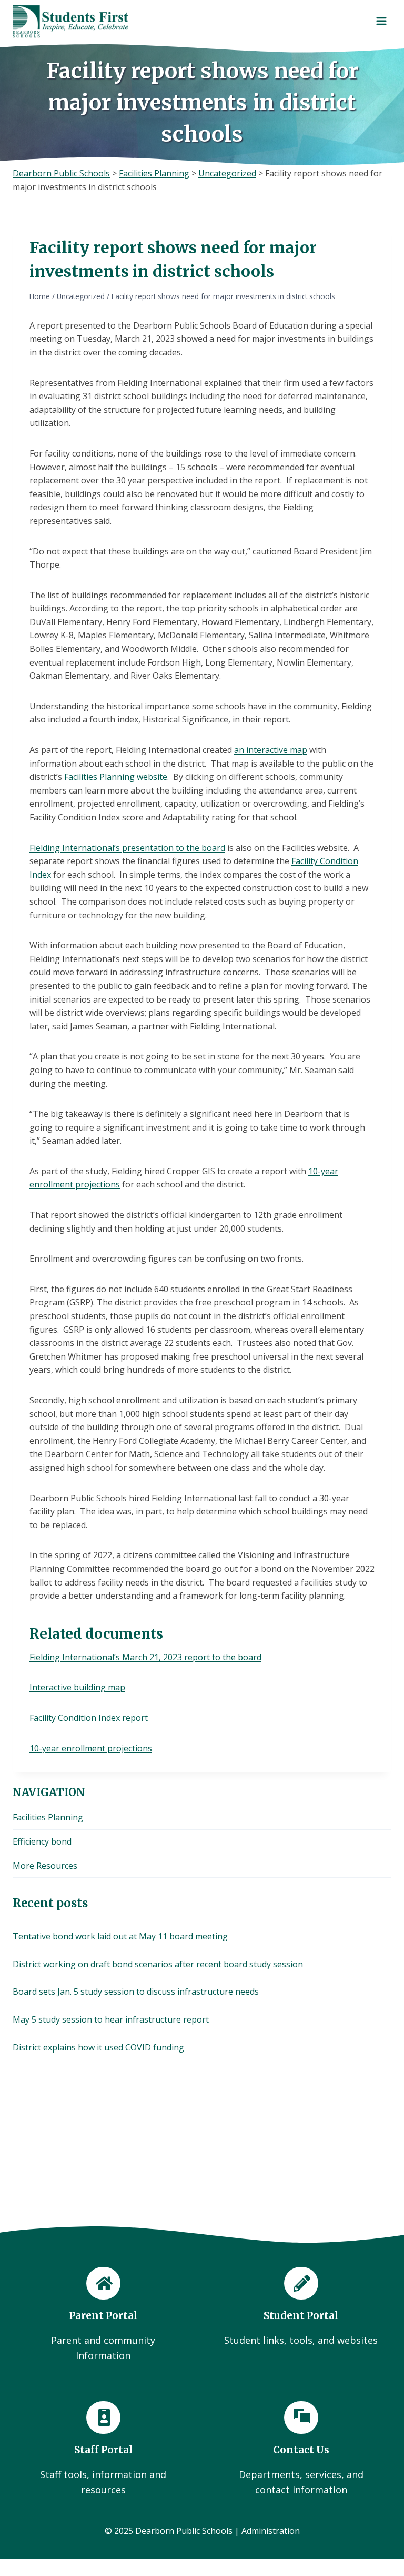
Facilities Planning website (116, 777)
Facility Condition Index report (89, 1718)
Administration (271, 2531)
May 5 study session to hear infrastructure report (111, 2019)
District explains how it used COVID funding (98, 2047)
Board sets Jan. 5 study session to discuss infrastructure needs (136, 1992)
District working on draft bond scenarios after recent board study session (158, 1964)
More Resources (45, 1866)
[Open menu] (381, 21)
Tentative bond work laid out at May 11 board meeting (120, 1936)
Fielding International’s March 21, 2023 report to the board (145, 1657)
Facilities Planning (48, 1817)
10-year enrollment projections (91, 1748)
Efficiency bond (42, 1841)
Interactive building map (77, 1687)
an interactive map (271, 750)
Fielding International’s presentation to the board (127, 848)
